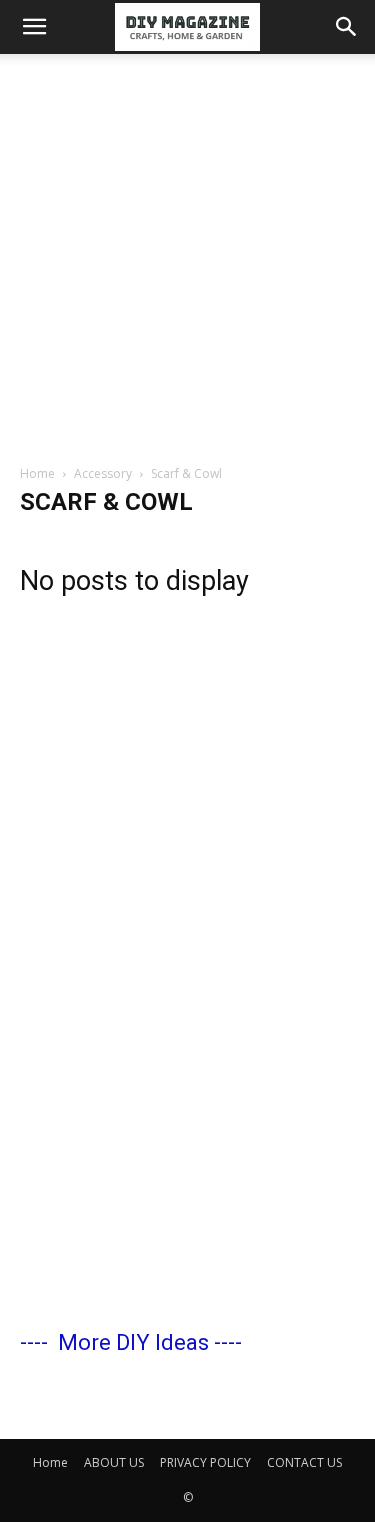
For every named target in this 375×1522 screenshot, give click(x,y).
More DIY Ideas (133, 1342)
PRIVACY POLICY (205, 1462)
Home (37, 473)
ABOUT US (114, 1462)
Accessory (103, 473)
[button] (34, 27)
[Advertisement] (187, 251)
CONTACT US (304, 1462)
